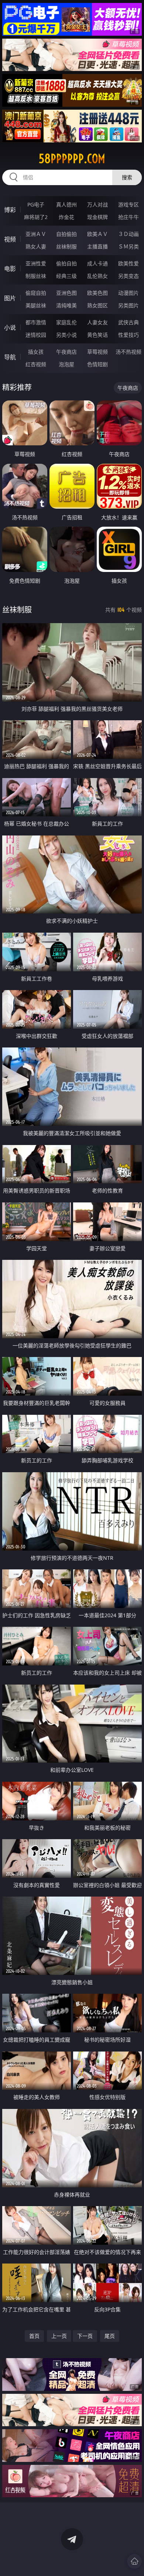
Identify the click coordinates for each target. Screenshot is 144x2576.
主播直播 (97, 246)
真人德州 (66, 204)
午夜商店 (66, 352)
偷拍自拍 (66, 263)
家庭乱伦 (66, 322)
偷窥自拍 (36, 293)
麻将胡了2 (36, 217)
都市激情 (36, 322)
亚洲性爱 (36, 263)
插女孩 (36, 352)
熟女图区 (97, 305)
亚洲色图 (66, 293)
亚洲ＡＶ (36, 234)
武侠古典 (128, 322)
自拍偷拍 (66, 234)
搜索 (127, 177)
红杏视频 (36, 364)
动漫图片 (128, 293)
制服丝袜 (36, 276)
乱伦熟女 (97, 276)
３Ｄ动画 (128, 234)
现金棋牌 (97, 217)
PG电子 (36, 204)
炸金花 (66, 217)
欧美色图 (97, 293)
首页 (34, 2336)
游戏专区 (128, 204)
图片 (10, 298)
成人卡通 (97, 263)
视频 (10, 239)
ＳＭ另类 (128, 246)
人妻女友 (97, 322)
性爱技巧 (128, 335)
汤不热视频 (128, 352)
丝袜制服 (66, 246)
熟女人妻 (36, 246)
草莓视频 (97, 352)
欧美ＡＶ (97, 234)
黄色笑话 (97, 335)
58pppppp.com (72, 159)
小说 (10, 328)
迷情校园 (36, 335)
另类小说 (66, 335)
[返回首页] (134, 2561)
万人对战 (97, 204)
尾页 (110, 2336)
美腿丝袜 (36, 305)
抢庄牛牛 (128, 217)
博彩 (10, 210)
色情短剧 (97, 364)
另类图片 (128, 305)
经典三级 (66, 276)
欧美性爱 (128, 263)
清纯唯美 (66, 305)
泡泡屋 (66, 364)
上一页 (59, 2336)
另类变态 (128, 276)
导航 (10, 357)
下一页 (85, 2336)
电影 (10, 269)
